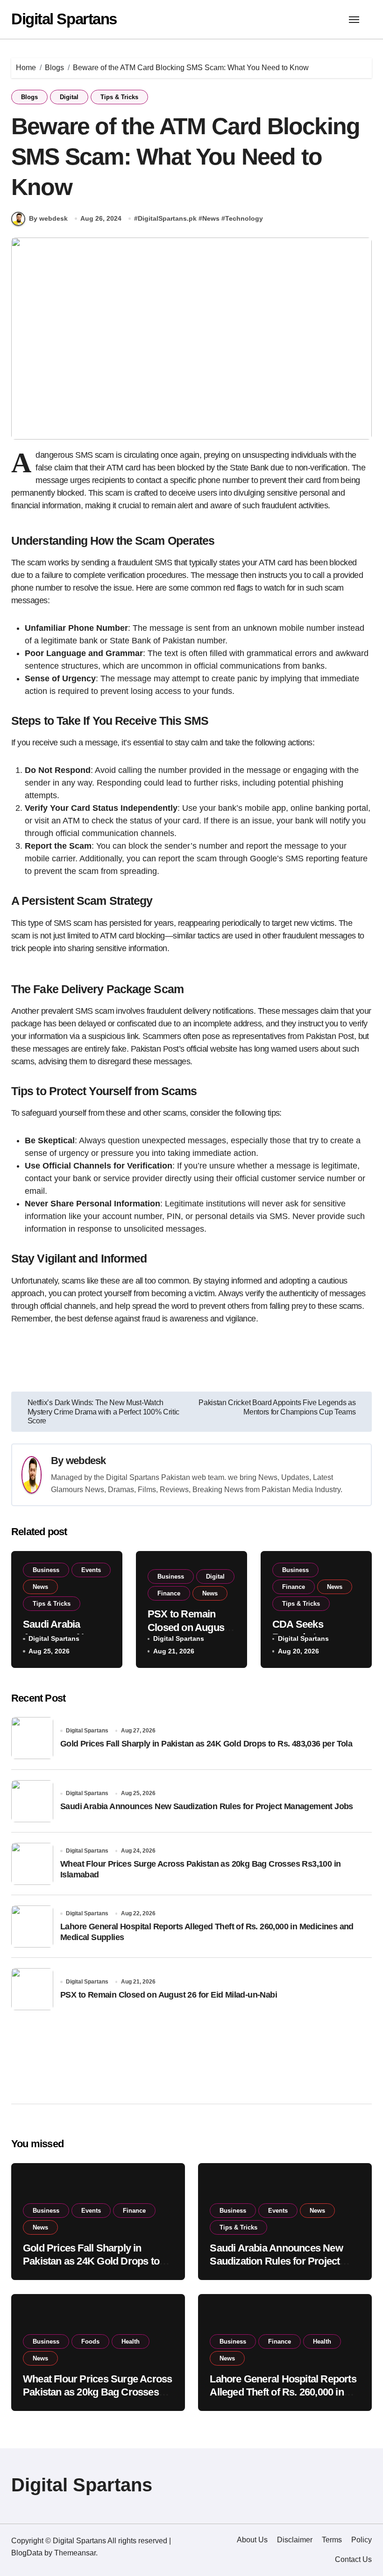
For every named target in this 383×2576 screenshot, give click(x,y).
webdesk (86, 1461)
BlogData (27, 2553)
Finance (169, 1593)
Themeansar (75, 2553)
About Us (252, 2540)
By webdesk (48, 218)
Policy (362, 2540)
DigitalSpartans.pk (167, 218)
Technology (244, 218)
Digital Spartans (64, 19)
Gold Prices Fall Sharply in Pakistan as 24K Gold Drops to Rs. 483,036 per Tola (206, 1744)
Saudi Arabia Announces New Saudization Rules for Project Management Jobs (207, 1806)
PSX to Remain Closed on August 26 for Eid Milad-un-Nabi (169, 1995)
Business (46, 1570)
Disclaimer (295, 2540)
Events (91, 1570)
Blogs (29, 97)
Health (131, 2341)
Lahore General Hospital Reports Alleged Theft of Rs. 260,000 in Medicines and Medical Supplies (283, 2392)
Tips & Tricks (119, 97)
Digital (69, 97)
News (211, 218)
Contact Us (353, 2559)
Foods (90, 2341)
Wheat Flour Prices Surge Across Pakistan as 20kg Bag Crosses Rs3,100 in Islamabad (97, 2392)
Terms (332, 2540)
